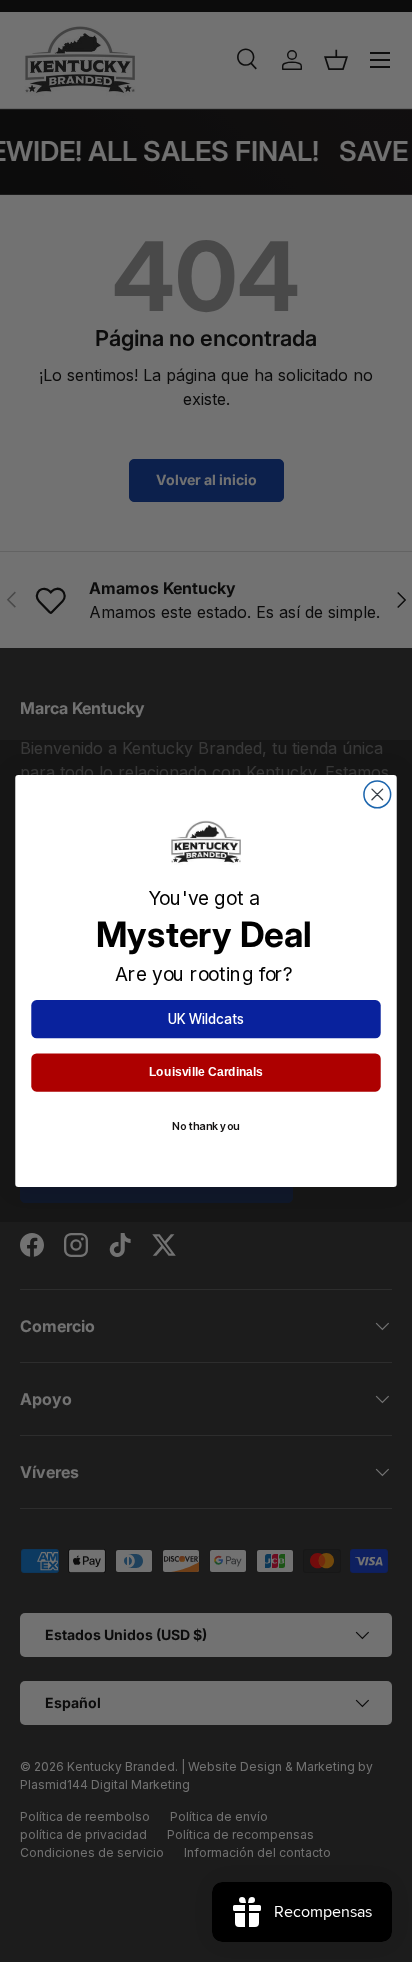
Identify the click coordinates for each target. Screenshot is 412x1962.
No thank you (205, 1125)
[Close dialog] (377, 794)
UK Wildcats (206, 1019)
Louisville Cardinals (206, 1072)
